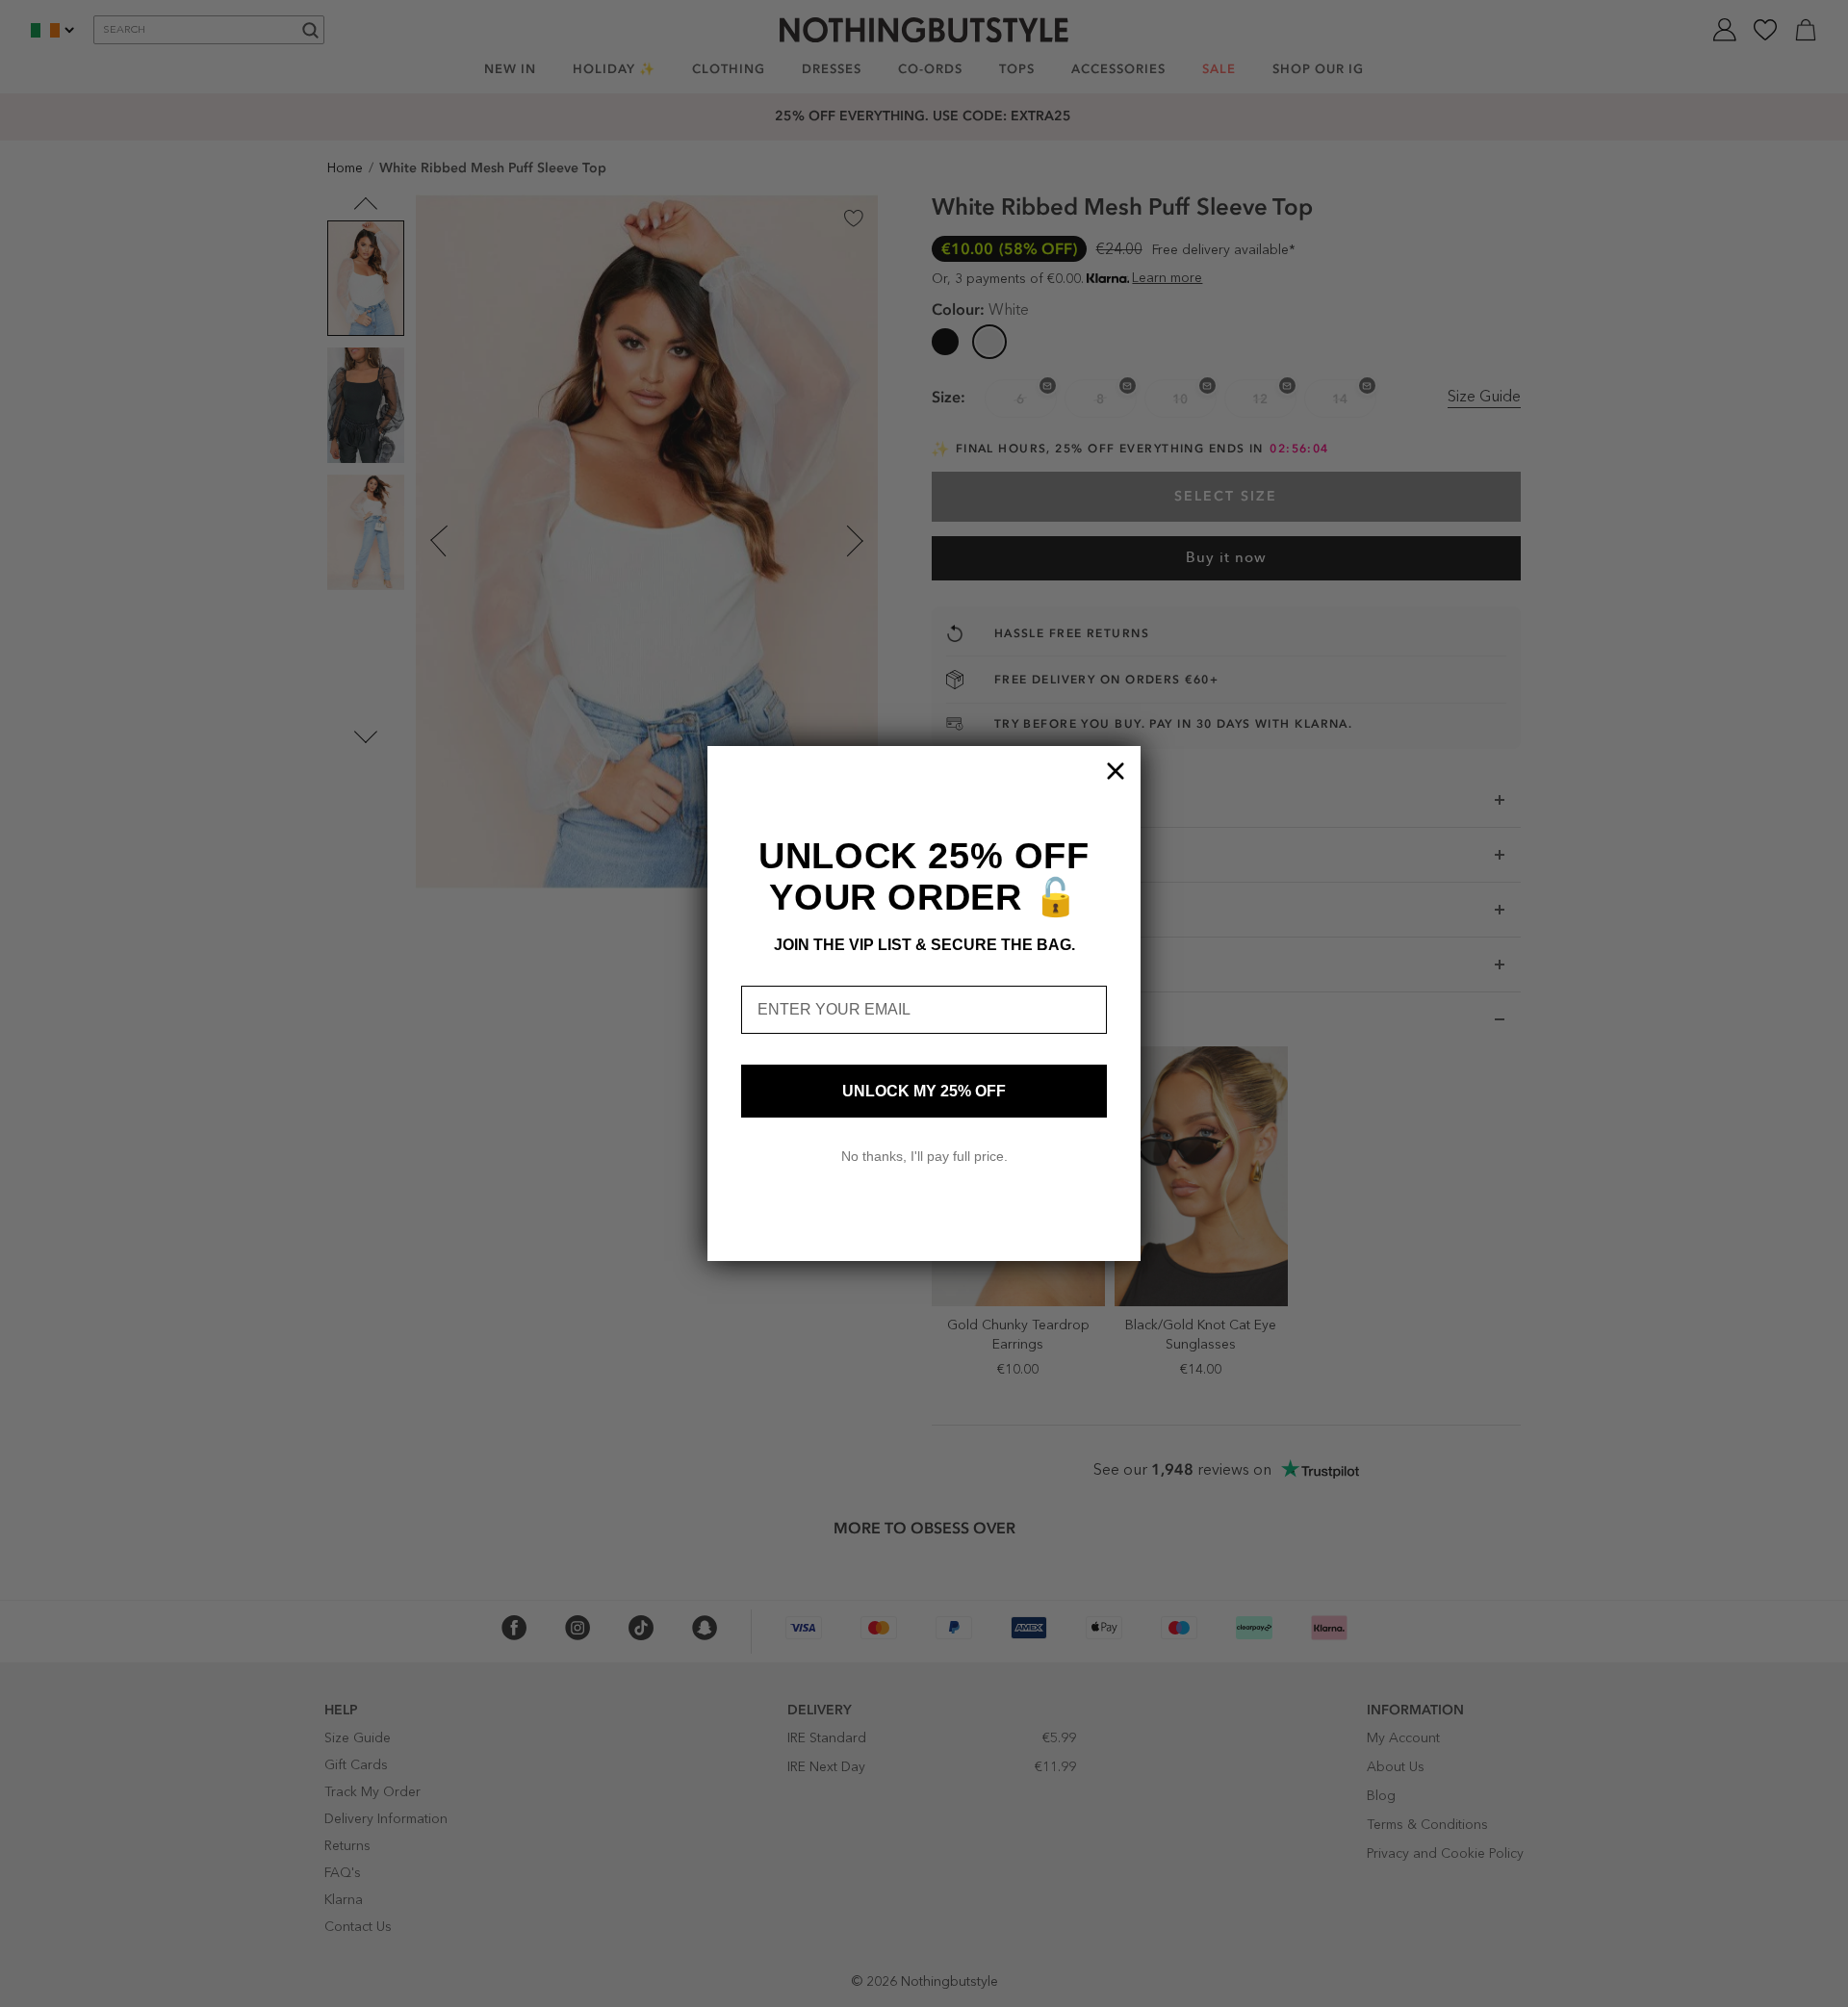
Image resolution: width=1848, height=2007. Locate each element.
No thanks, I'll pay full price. (924, 1156)
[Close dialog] (1116, 771)
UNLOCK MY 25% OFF (924, 1091)
